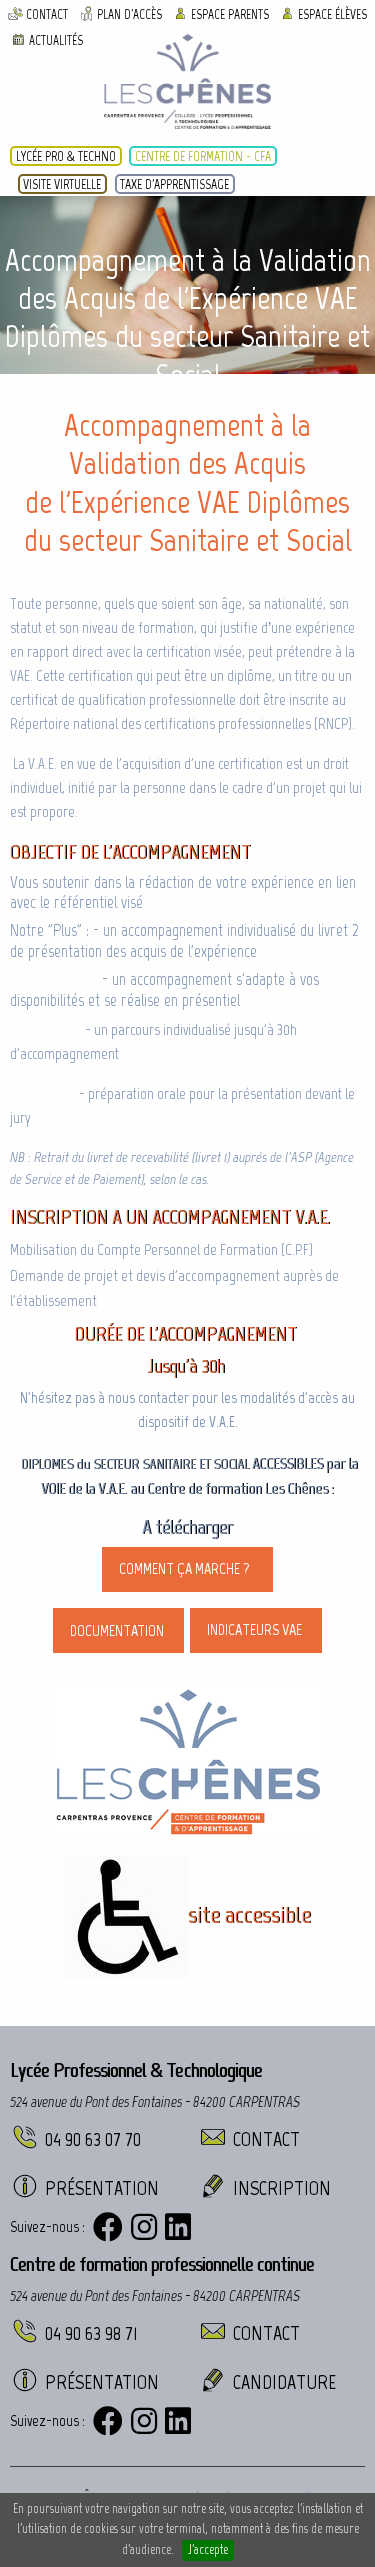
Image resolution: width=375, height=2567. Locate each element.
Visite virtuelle (62, 184)
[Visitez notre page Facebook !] (108, 2227)
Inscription (282, 2188)
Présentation (102, 2188)
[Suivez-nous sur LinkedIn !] (178, 2227)
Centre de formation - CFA (203, 156)
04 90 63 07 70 (93, 2139)
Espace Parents (230, 14)
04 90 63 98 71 (91, 2333)
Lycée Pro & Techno (66, 156)
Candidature (284, 2382)
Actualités (56, 39)
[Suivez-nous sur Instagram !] (144, 2227)
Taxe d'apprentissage (174, 184)
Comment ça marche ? (187, 1568)
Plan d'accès (129, 14)
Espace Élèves (332, 14)
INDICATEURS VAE (256, 1629)
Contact (47, 14)
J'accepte (208, 2549)
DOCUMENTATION (118, 1630)
